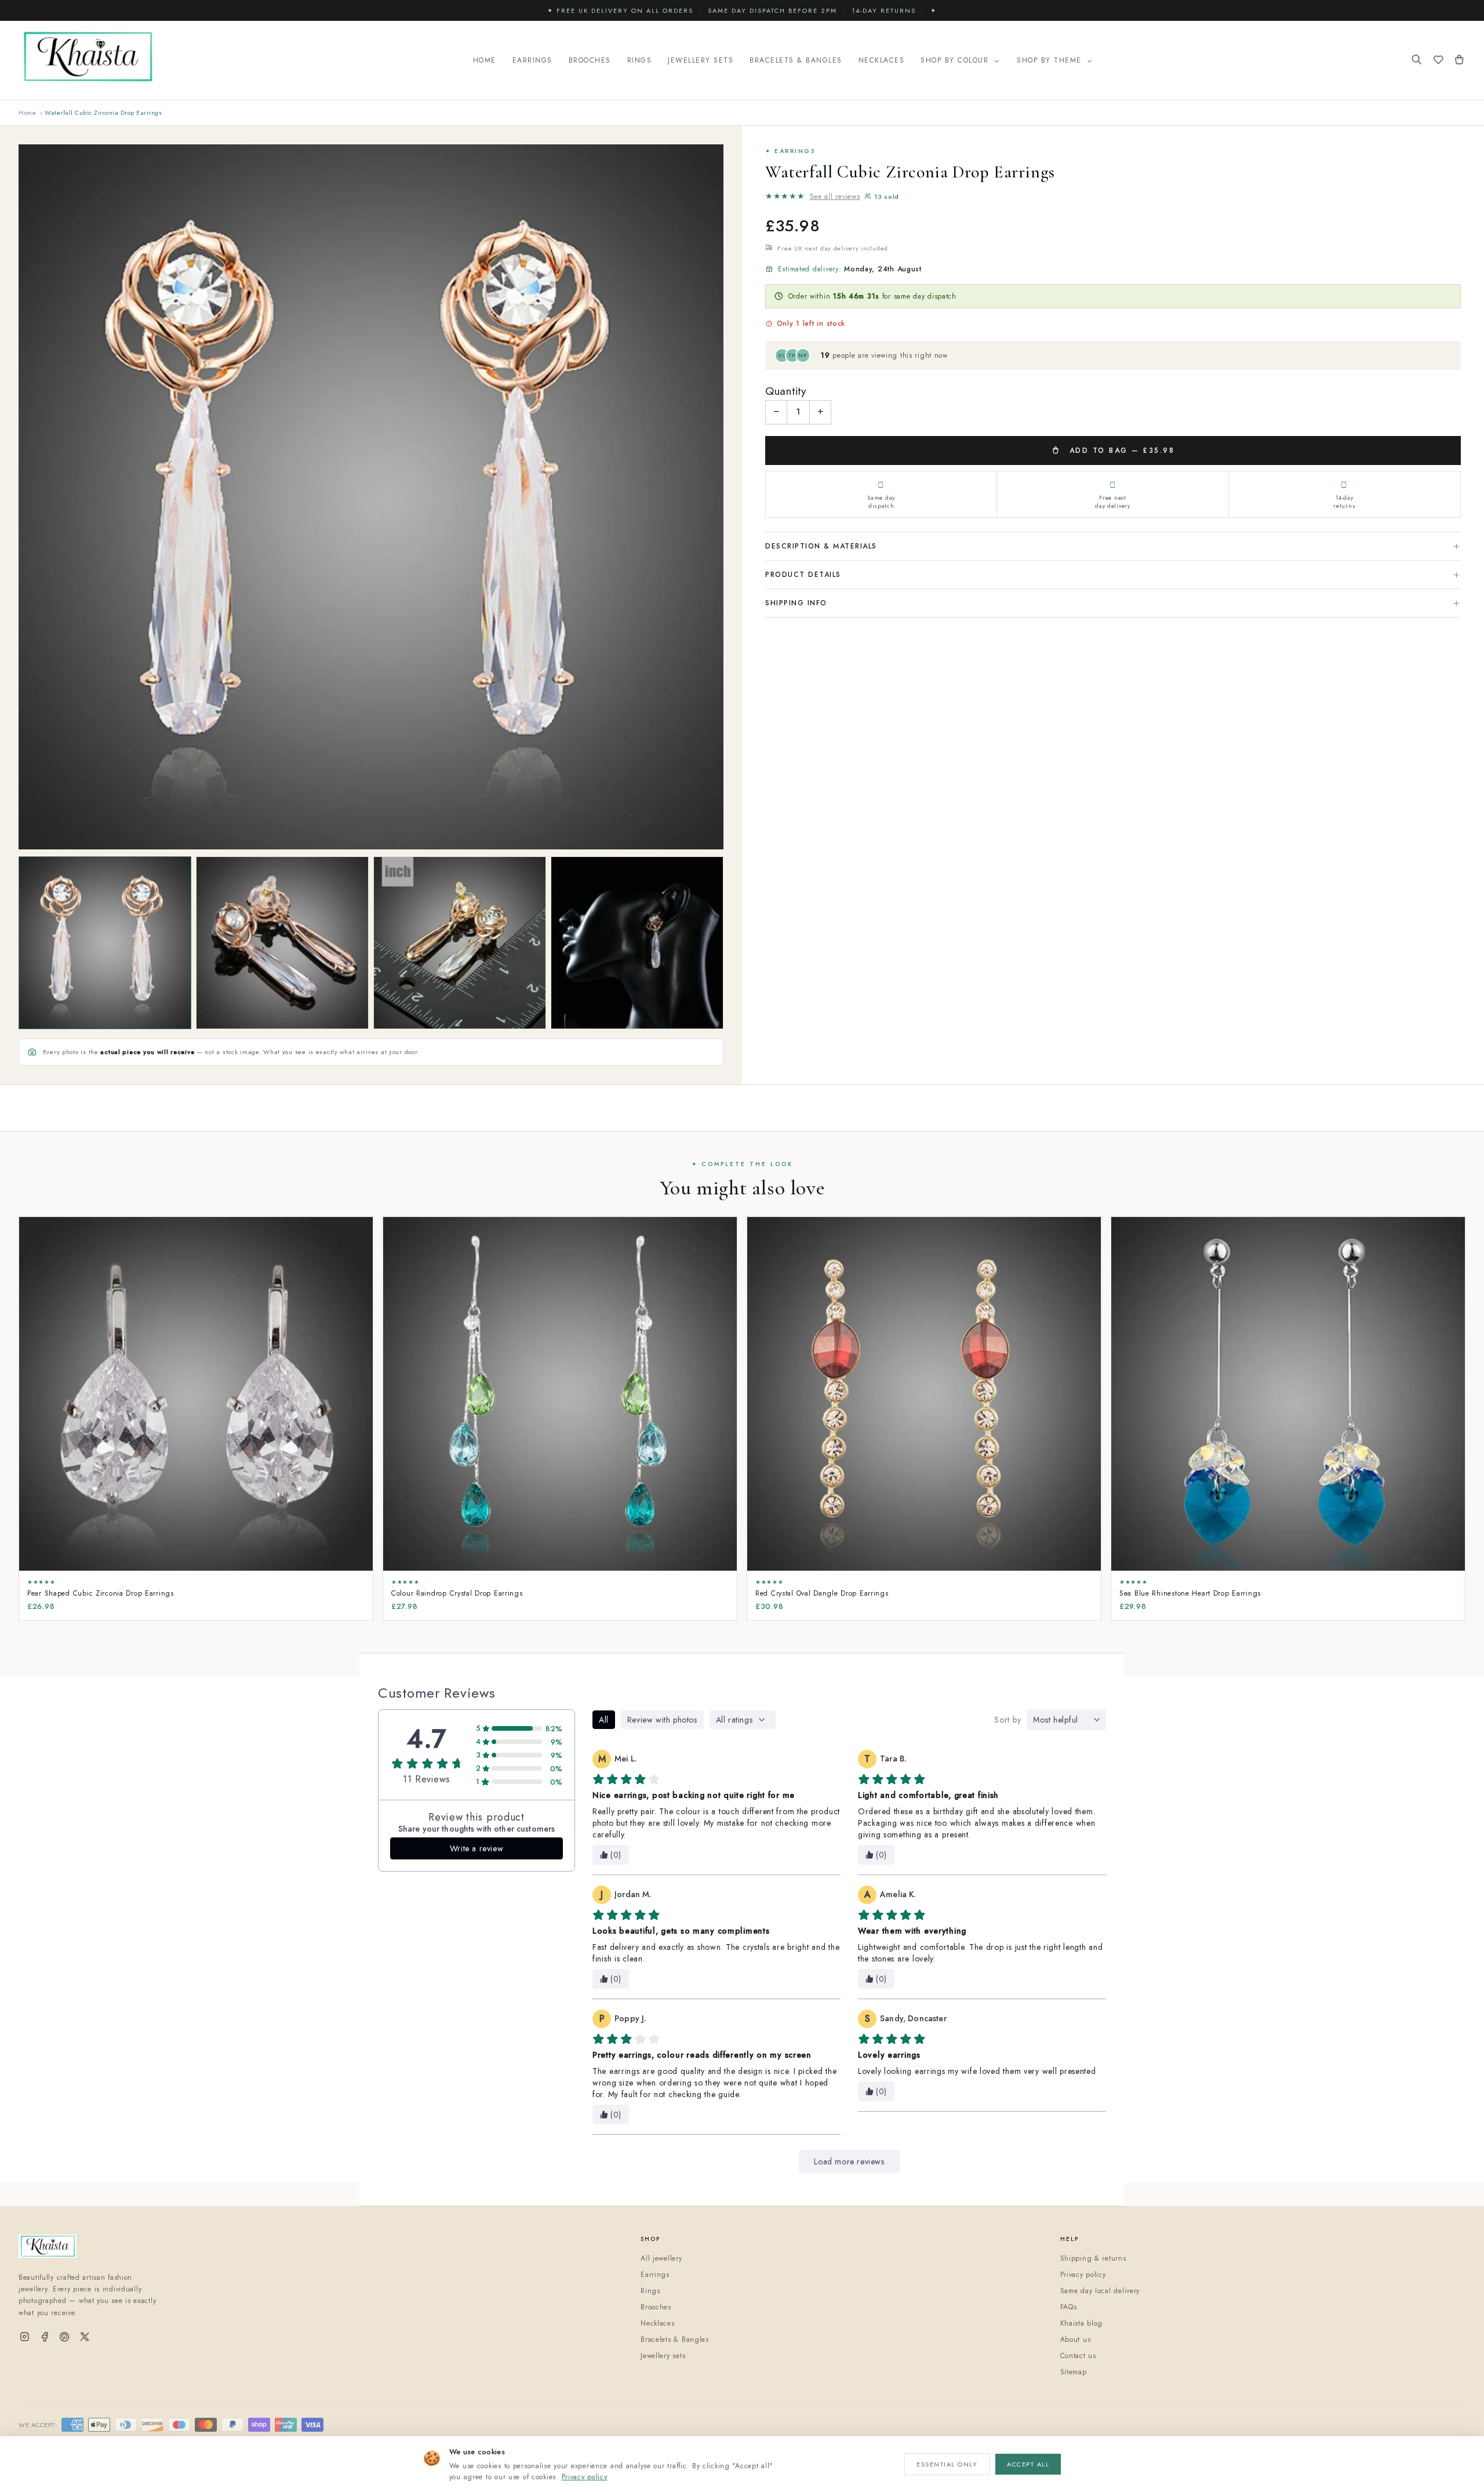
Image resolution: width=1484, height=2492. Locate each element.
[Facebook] (45, 2337)
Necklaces (882, 60)
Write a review (477, 1848)
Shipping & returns (1093, 2258)
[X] (85, 2337)
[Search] (1417, 61)
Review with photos (662, 1720)
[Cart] (1459, 61)
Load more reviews (849, 2162)
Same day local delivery (1100, 2291)
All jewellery (661, 2258)
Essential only (947, 2464)
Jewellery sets (663, 2356)
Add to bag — (1120, 451)
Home (485, 60)
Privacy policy (585, 2477)
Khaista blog (1082, 2323)
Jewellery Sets (701, 60)
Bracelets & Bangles (796, 60)
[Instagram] (25, 2337)
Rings (640, 60)
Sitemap (1074, 2372)
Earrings (532, 60)
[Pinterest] (65, 2337)
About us (1076, 2340)
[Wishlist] (1438, 61)
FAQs (1069, 2307)
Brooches (590, 60)
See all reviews (835, 197)
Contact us (1078, 2356)
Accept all (1028, 2464)
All (604, 1720)
